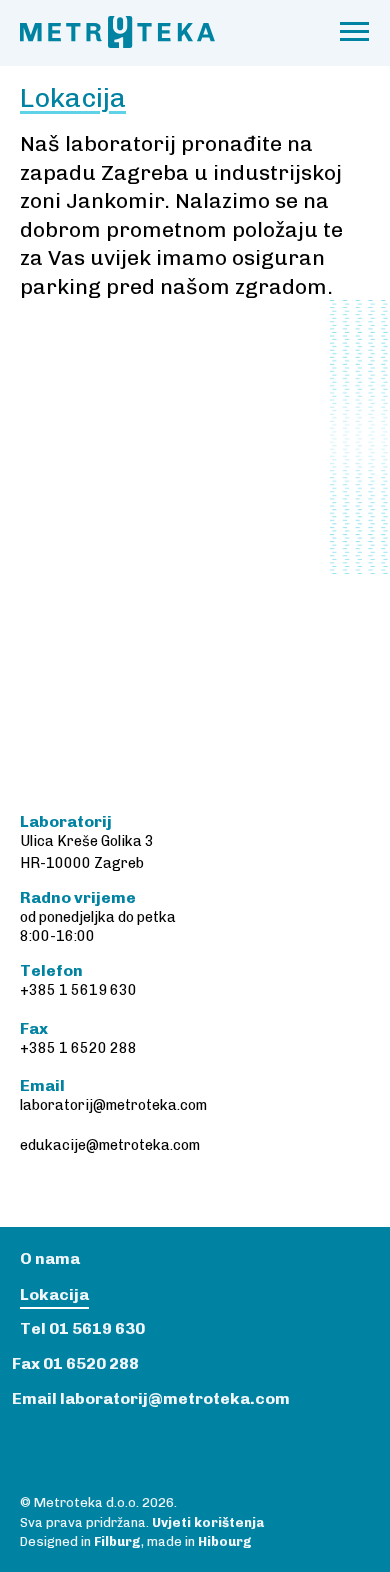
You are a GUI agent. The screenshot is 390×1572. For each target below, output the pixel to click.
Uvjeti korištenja (208, 1522)
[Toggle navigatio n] (354, 33)
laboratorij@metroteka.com (113, 1105)
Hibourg (225, 1541)
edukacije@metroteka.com (110, 1145)
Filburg (117, 1541)
